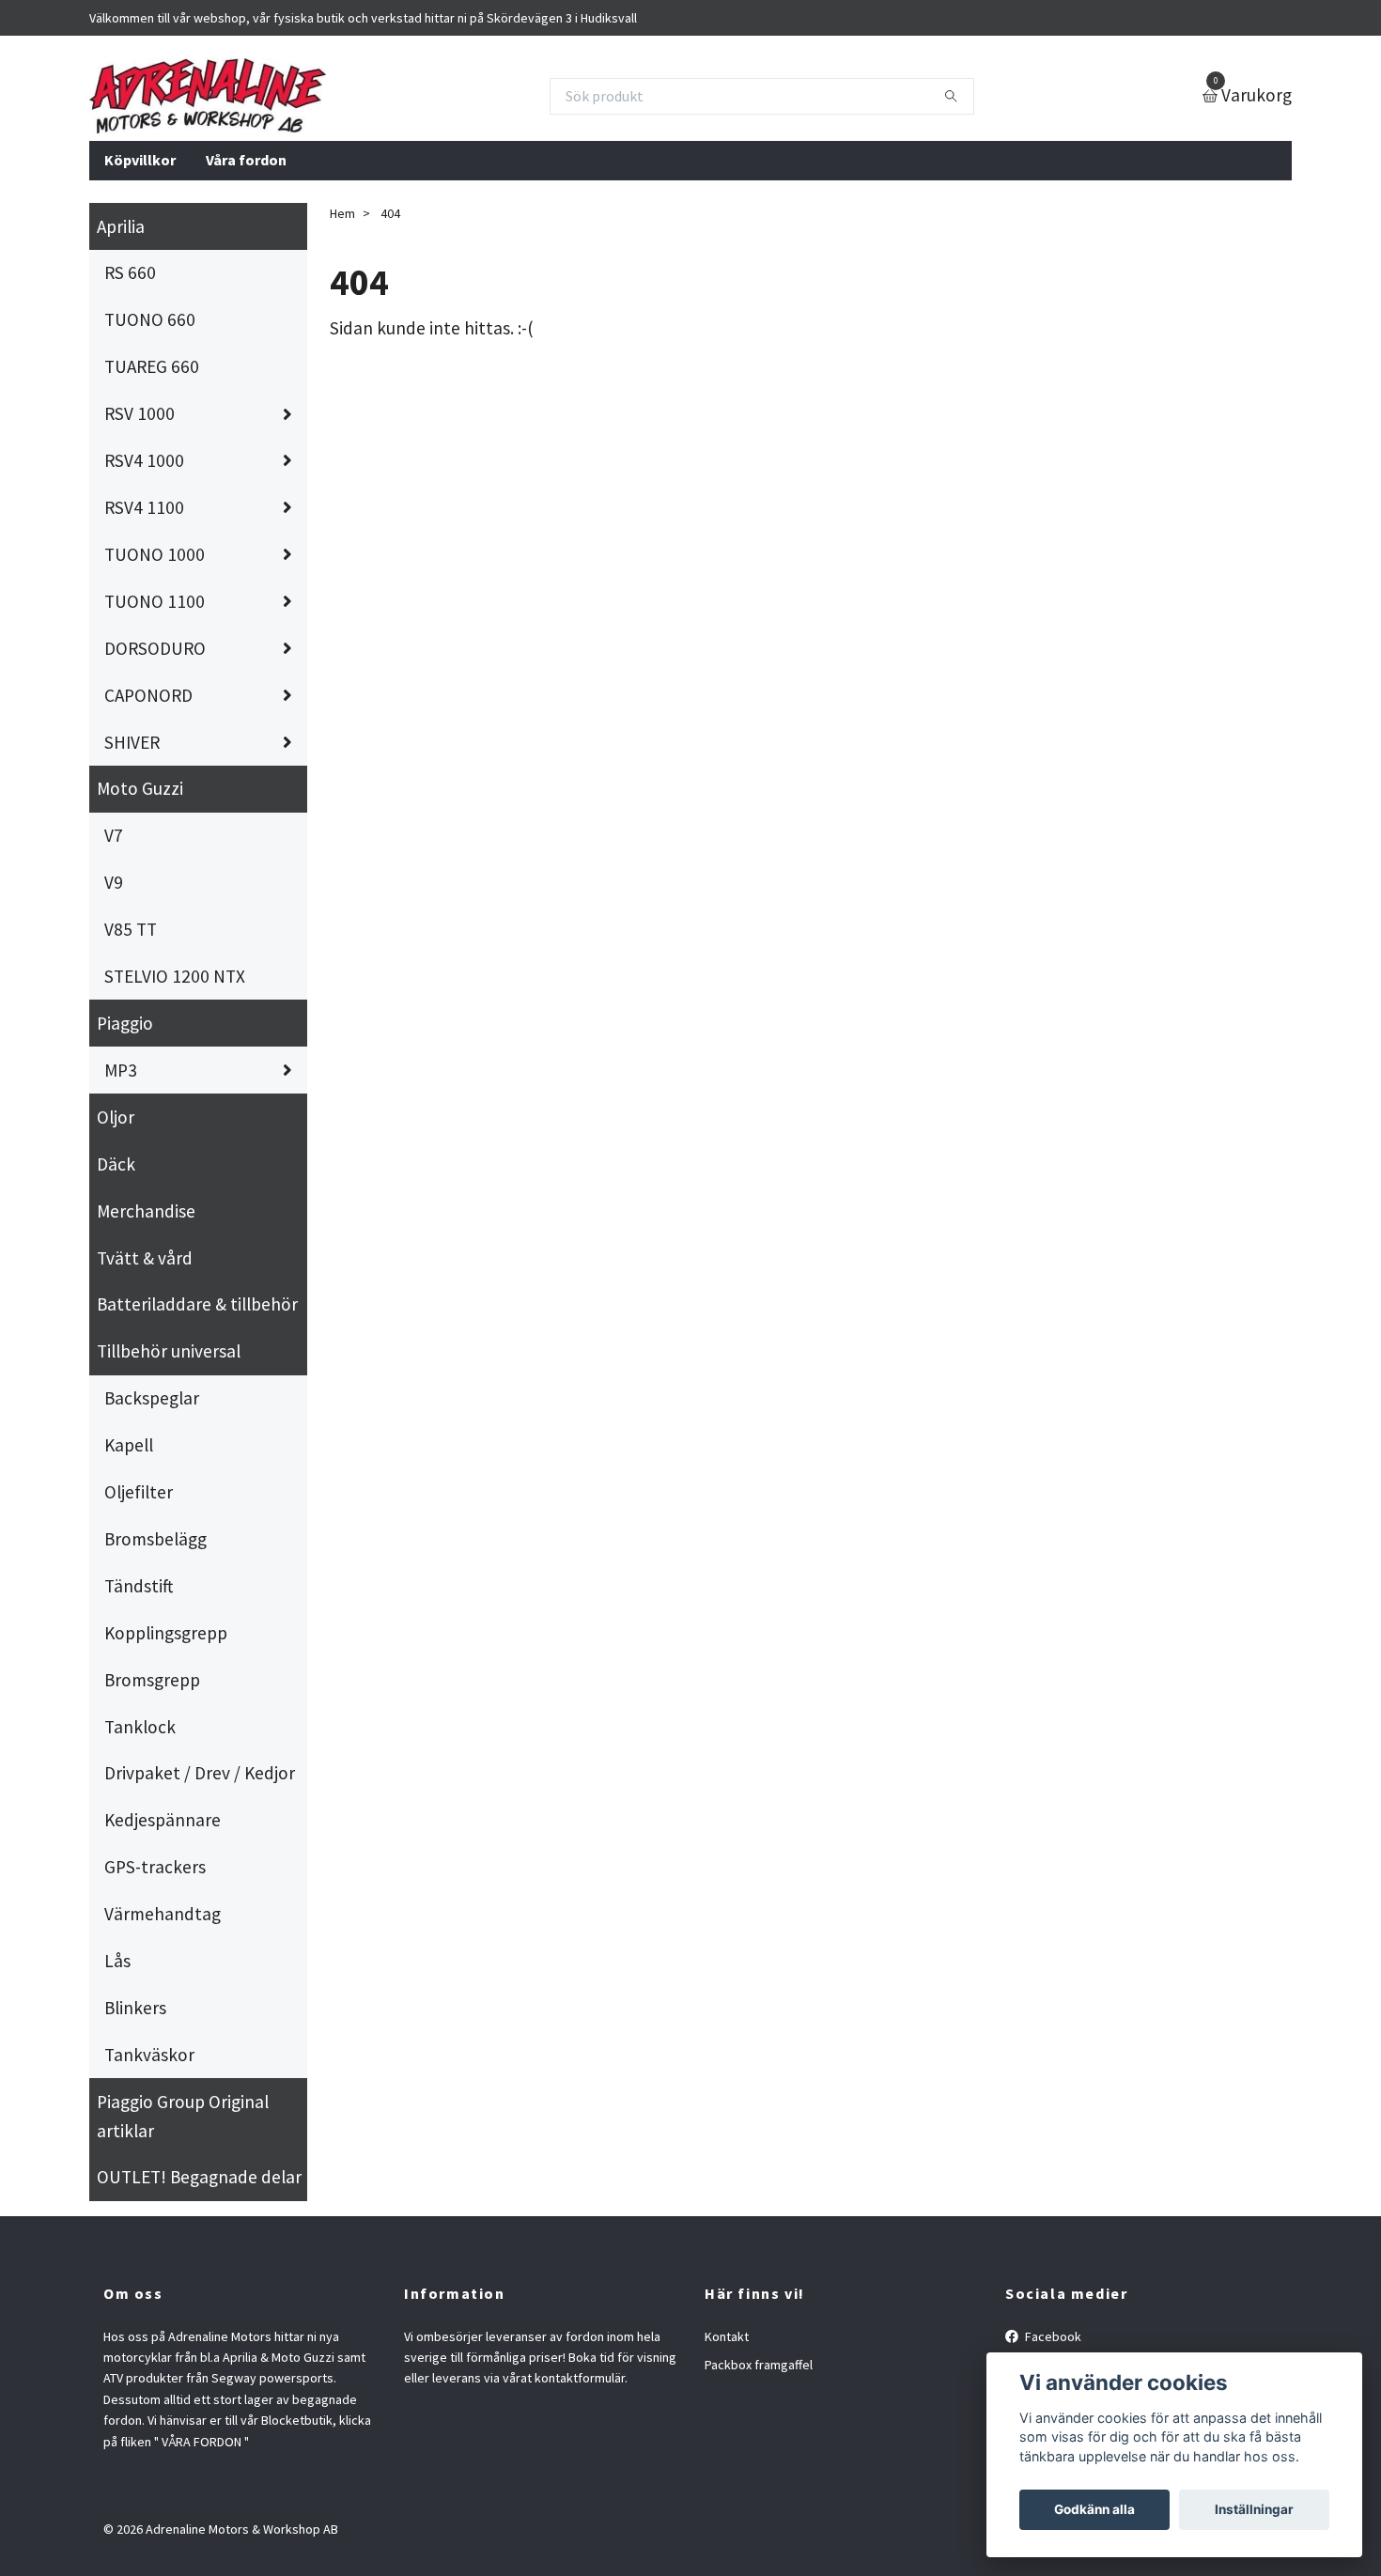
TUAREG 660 (152, 366)
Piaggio (125, 1023)
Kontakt (727, 2336)
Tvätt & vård (145, 1258)
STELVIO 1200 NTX (175, 976)
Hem (342, 213)
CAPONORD (148, 695)
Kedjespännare (163, 1820)
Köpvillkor (140, 160)
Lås (117, 1961)
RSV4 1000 (144, 460)
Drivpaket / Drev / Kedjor (200, 1773)
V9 (114, 882)
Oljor (116, 1117)
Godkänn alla (1094, 2509)
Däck (116, 1164)
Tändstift (139, 1586)
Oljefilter (139, 1492)
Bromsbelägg (155, 1539)
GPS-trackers (155, 1867)
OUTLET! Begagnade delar (199, 2177)
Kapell (129, 1445)
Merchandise (146, 1211)
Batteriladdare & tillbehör (197, 1304)
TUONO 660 (150, 319)
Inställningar (1254, 2509)
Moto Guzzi (140, 788)
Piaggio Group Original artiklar (183, 2116)
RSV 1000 (140, 413)
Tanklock (140, 1727)
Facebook (1052, 2336)
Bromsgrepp (152, 1680)
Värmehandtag (163, 1914)
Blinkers (135, 2008)
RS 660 (130, 272)
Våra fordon (246, 160)
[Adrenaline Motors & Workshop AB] (208, 96)
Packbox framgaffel (759, 2365)
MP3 (121, 1070)
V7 (114, 835)
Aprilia (121, 226)
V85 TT (131, 929)
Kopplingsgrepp (166, 1633)
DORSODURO (155, 648)
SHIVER (132, 742)
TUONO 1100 (155, 601)
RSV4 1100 (144, 507)
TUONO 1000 (155, 554)
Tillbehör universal (169, 1351)
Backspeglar (152, 1398)
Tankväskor (149, 2055)
